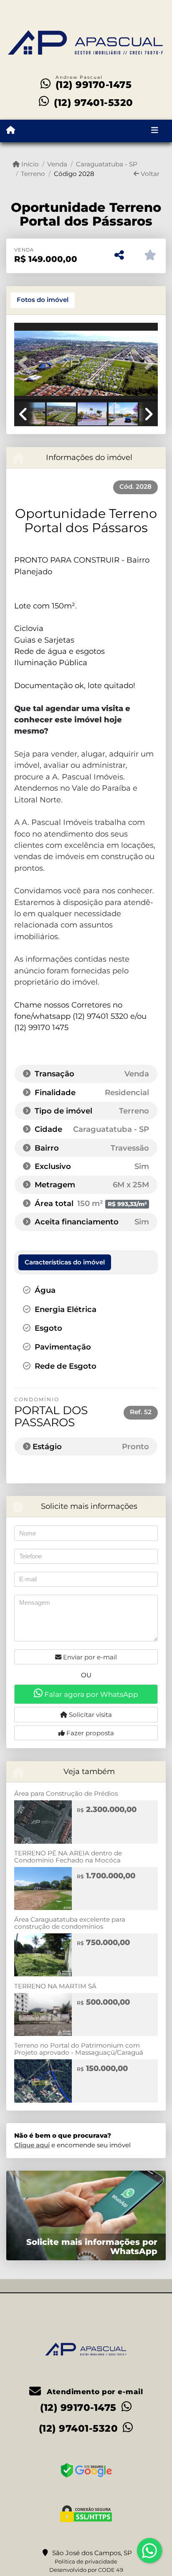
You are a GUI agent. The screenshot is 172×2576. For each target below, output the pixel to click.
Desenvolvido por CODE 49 (86, 2570)
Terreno (33, 174)
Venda (57, 164)
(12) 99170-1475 (94, 85)
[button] (25, 363)
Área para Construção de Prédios (66, 1793)
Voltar (149, 174)
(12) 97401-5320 (94, 103)
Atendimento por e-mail (94, 2392)
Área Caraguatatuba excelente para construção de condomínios (70, 1923)
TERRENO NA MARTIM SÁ (55, 1986)
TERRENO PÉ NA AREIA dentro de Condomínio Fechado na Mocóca (68, 1857)
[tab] (43, 300)
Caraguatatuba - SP (106, 164)
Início (29, 164)
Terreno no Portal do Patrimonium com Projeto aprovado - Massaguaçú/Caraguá (79, 2049)
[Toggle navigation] (155, 131)
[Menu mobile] (11, 131)
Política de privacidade (86, 2561)
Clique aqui (32, 2145)
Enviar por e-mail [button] (89, 1657)
